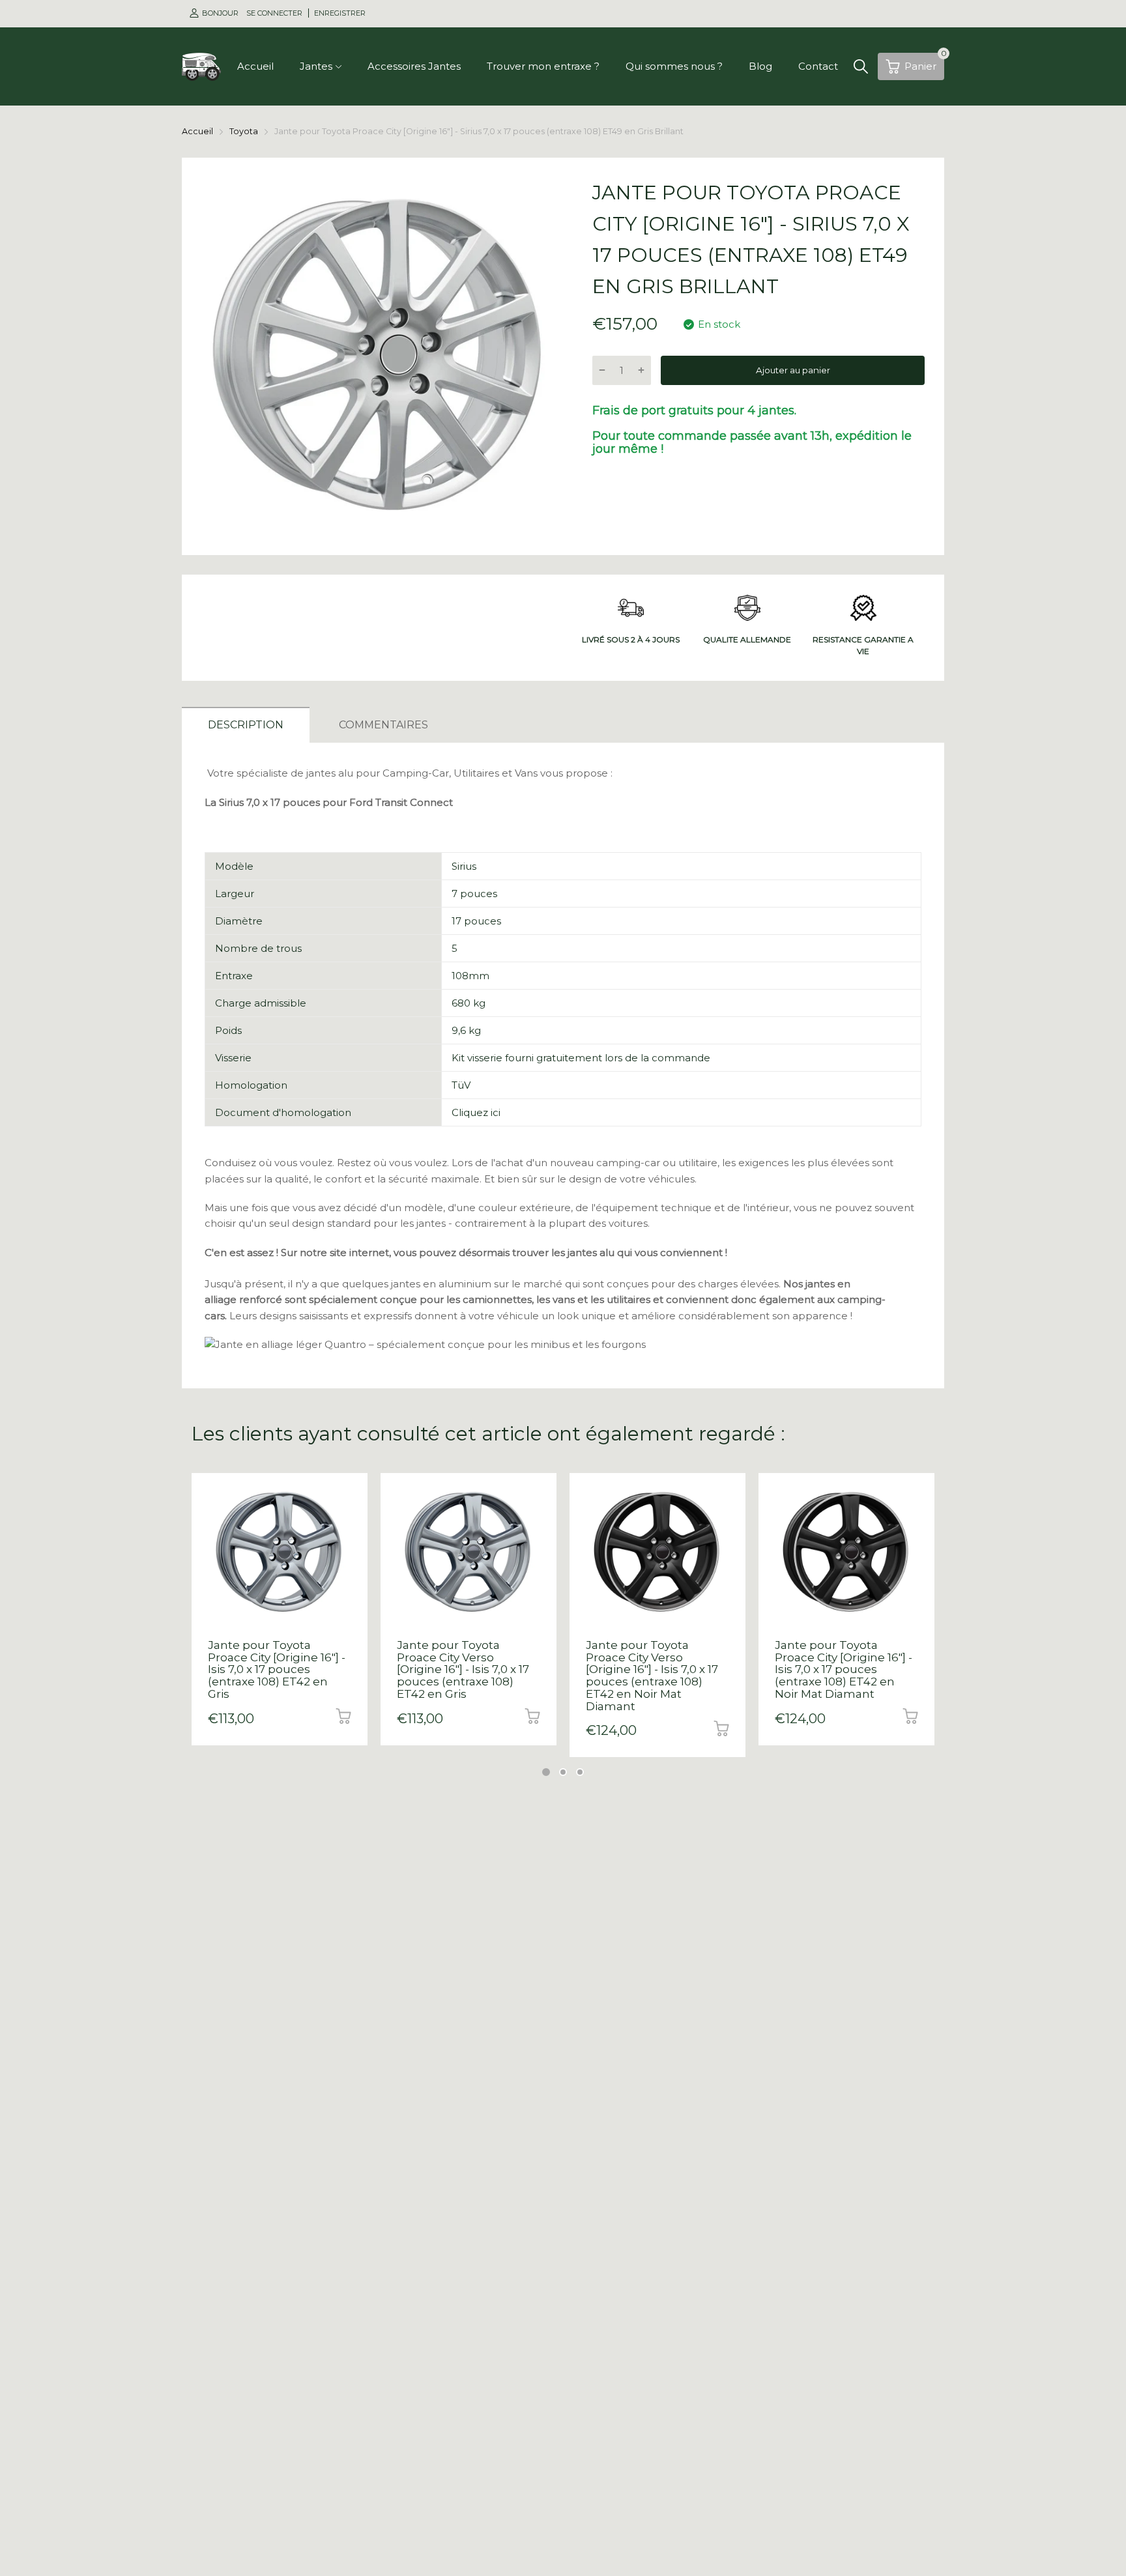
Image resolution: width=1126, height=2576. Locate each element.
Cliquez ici (476, 1112)
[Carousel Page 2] (563, 1772)
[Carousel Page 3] (580, 1772)
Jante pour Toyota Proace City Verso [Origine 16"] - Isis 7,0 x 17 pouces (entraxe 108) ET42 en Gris (463, 1669)
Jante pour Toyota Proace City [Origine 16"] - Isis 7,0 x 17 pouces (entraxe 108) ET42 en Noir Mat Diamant (844, 1669)
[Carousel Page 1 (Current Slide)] (546, 1772)
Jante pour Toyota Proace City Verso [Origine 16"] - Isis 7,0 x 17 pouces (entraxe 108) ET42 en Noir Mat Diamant (652, 1675)
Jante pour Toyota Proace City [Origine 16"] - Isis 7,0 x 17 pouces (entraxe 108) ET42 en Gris (277, 1669)
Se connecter (275, 13)
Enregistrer (340, 13)
